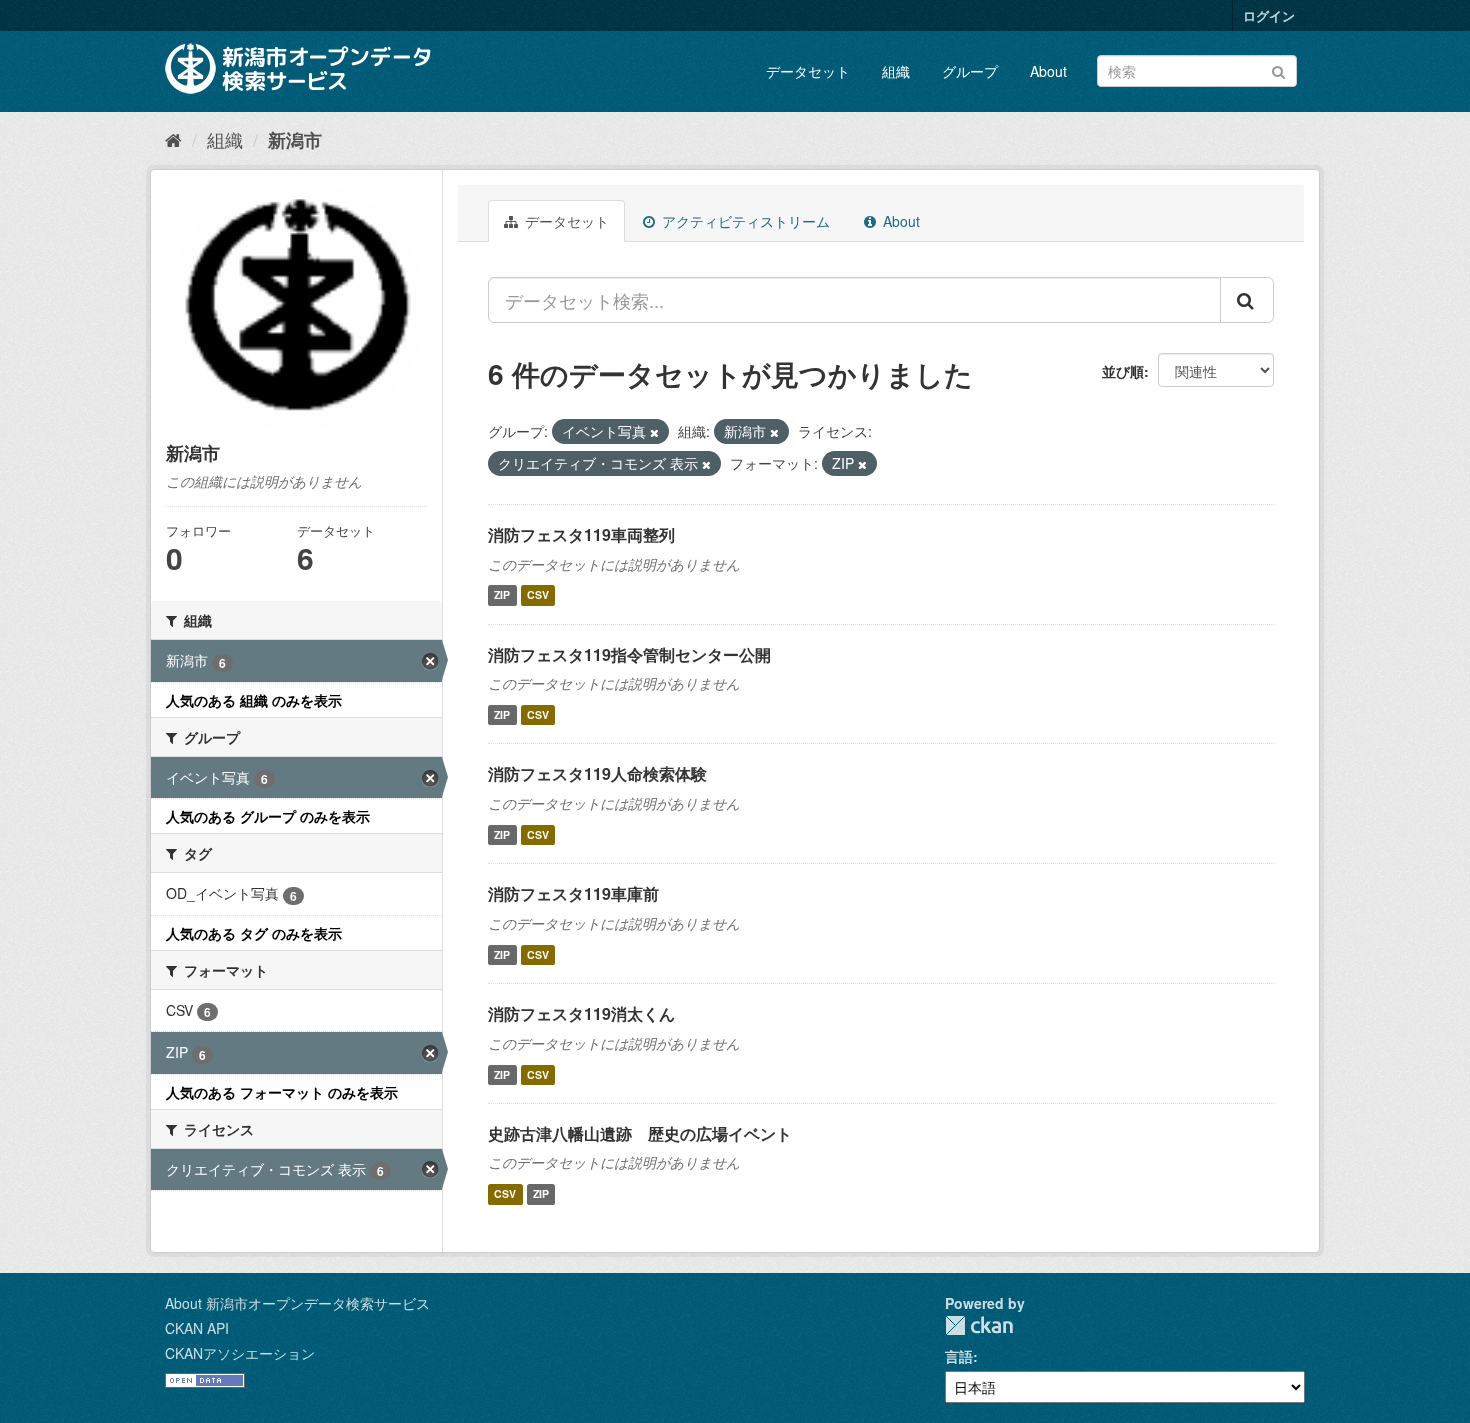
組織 (896, 71)
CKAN (979, 1325)
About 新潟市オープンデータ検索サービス (297, 1303)
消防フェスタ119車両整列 (581, 534)
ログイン (1269, 15)
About (1048, 71)
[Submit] (1278, 69)
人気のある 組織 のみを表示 (254, 700)
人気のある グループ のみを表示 (268, 816)
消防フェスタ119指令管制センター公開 (629, 654)
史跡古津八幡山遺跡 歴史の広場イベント (640, 1133)
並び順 (1123, 371)
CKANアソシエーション (240, 1353)
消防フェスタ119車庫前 (573, 893)
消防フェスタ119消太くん (581, 1013)
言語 (959, 1356)
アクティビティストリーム (744, 221)
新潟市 (295, 140)
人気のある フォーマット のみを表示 (282, 1092)
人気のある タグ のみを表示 (254, 933)
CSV (538, 595)
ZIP (502, 595)
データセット (808, 71)
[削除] (654, 432)
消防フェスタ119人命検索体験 (597, 773)
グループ (970, 71)
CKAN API (197, 1328)
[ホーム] (173, 139)
